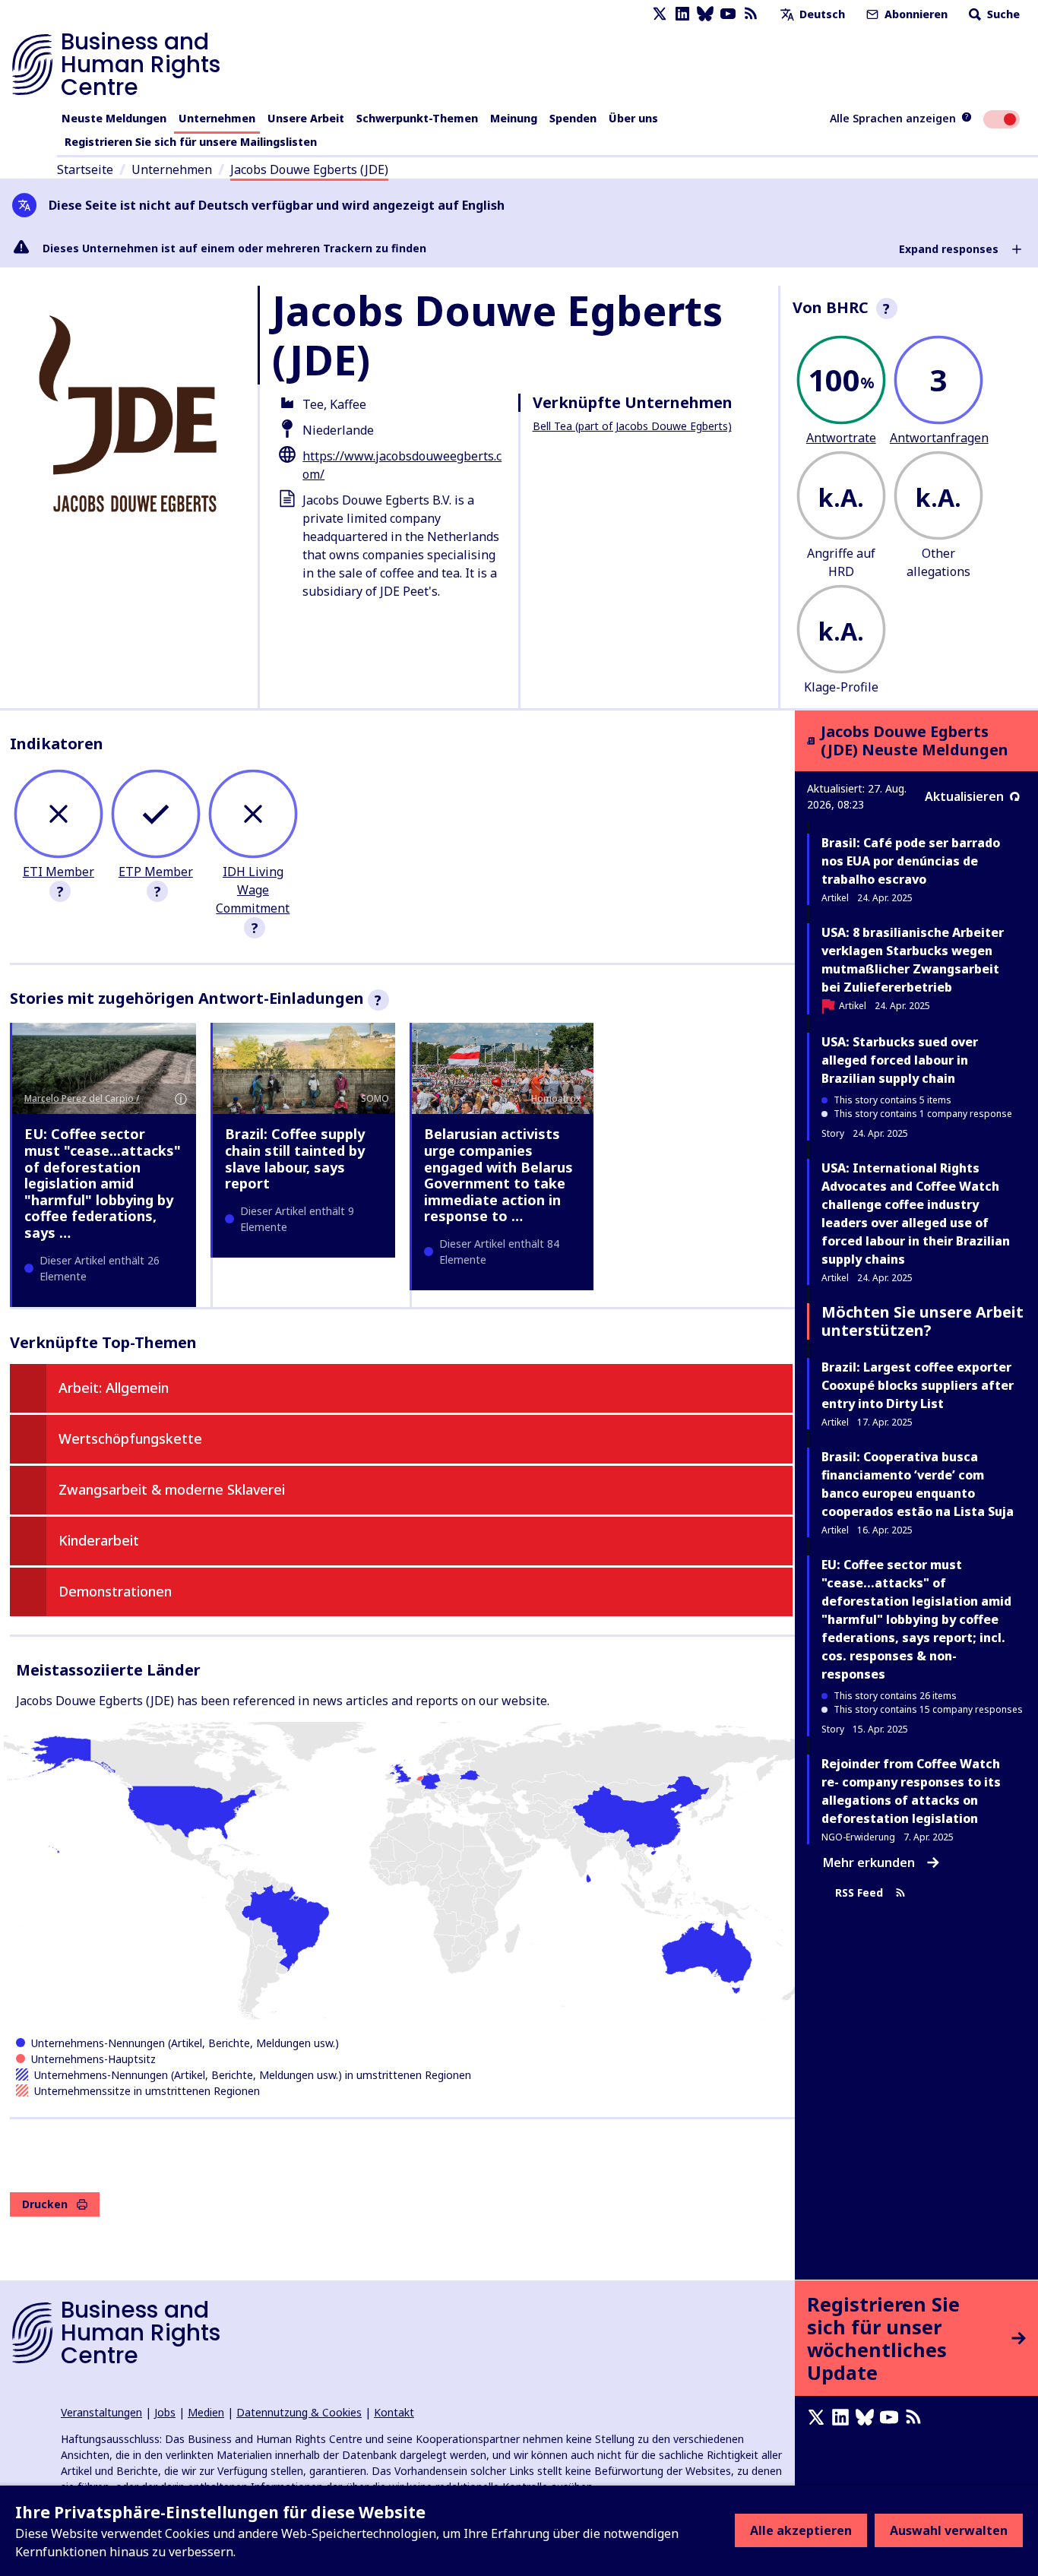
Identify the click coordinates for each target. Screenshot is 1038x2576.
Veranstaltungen (101, 2412)
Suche (1002, 14)
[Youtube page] (728, 14)
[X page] (660, 14)
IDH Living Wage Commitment (253, 890)
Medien (206, 2412)
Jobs (165, 2412)
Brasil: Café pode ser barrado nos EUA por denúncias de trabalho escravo (911, 861)
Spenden (573, 118)
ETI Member (59, 872)
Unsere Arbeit (306, 118)
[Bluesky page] (705, 14)
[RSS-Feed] (751, 14)
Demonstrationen (115, 1591)
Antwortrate (841, 438)
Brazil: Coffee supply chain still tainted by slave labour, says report (295, 1158)
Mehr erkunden (869, 1862)
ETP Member (156, 872)
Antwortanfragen (939, 438)
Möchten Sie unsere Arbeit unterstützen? (922, 1321)
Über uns (633, 118)
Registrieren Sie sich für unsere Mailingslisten (191, 142)
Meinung (514, 118)
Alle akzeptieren (801, 2530)
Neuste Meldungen (114, 118)
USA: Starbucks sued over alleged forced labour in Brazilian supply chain (900, 1060)
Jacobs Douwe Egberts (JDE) (309, 169)
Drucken (45, 2204)
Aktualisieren (964, 796)
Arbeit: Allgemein (114, 1388)
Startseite (85, 169)
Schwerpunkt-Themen (417, 118)
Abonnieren (915, 14)
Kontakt (394, 2412)
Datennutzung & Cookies (299, 2412)
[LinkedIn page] (682, 14)
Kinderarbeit (99, 1540)
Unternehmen (217, 118)
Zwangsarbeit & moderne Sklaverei (172, 1489)
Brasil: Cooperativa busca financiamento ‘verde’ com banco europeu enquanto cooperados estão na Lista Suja (918, 1484)
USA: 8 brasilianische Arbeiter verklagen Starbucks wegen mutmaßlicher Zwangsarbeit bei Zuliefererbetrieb (913, 960)
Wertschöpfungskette (130, 1438)
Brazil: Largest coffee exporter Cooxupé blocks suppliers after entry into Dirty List (918, 1385)
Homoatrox (556, 1098)
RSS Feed (859, 1893)
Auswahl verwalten (949, 2530)
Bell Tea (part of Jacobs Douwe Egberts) (632, 426)
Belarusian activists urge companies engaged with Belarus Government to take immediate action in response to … (498, 1175)
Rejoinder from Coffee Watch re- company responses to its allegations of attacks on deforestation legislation (911, 1791)
